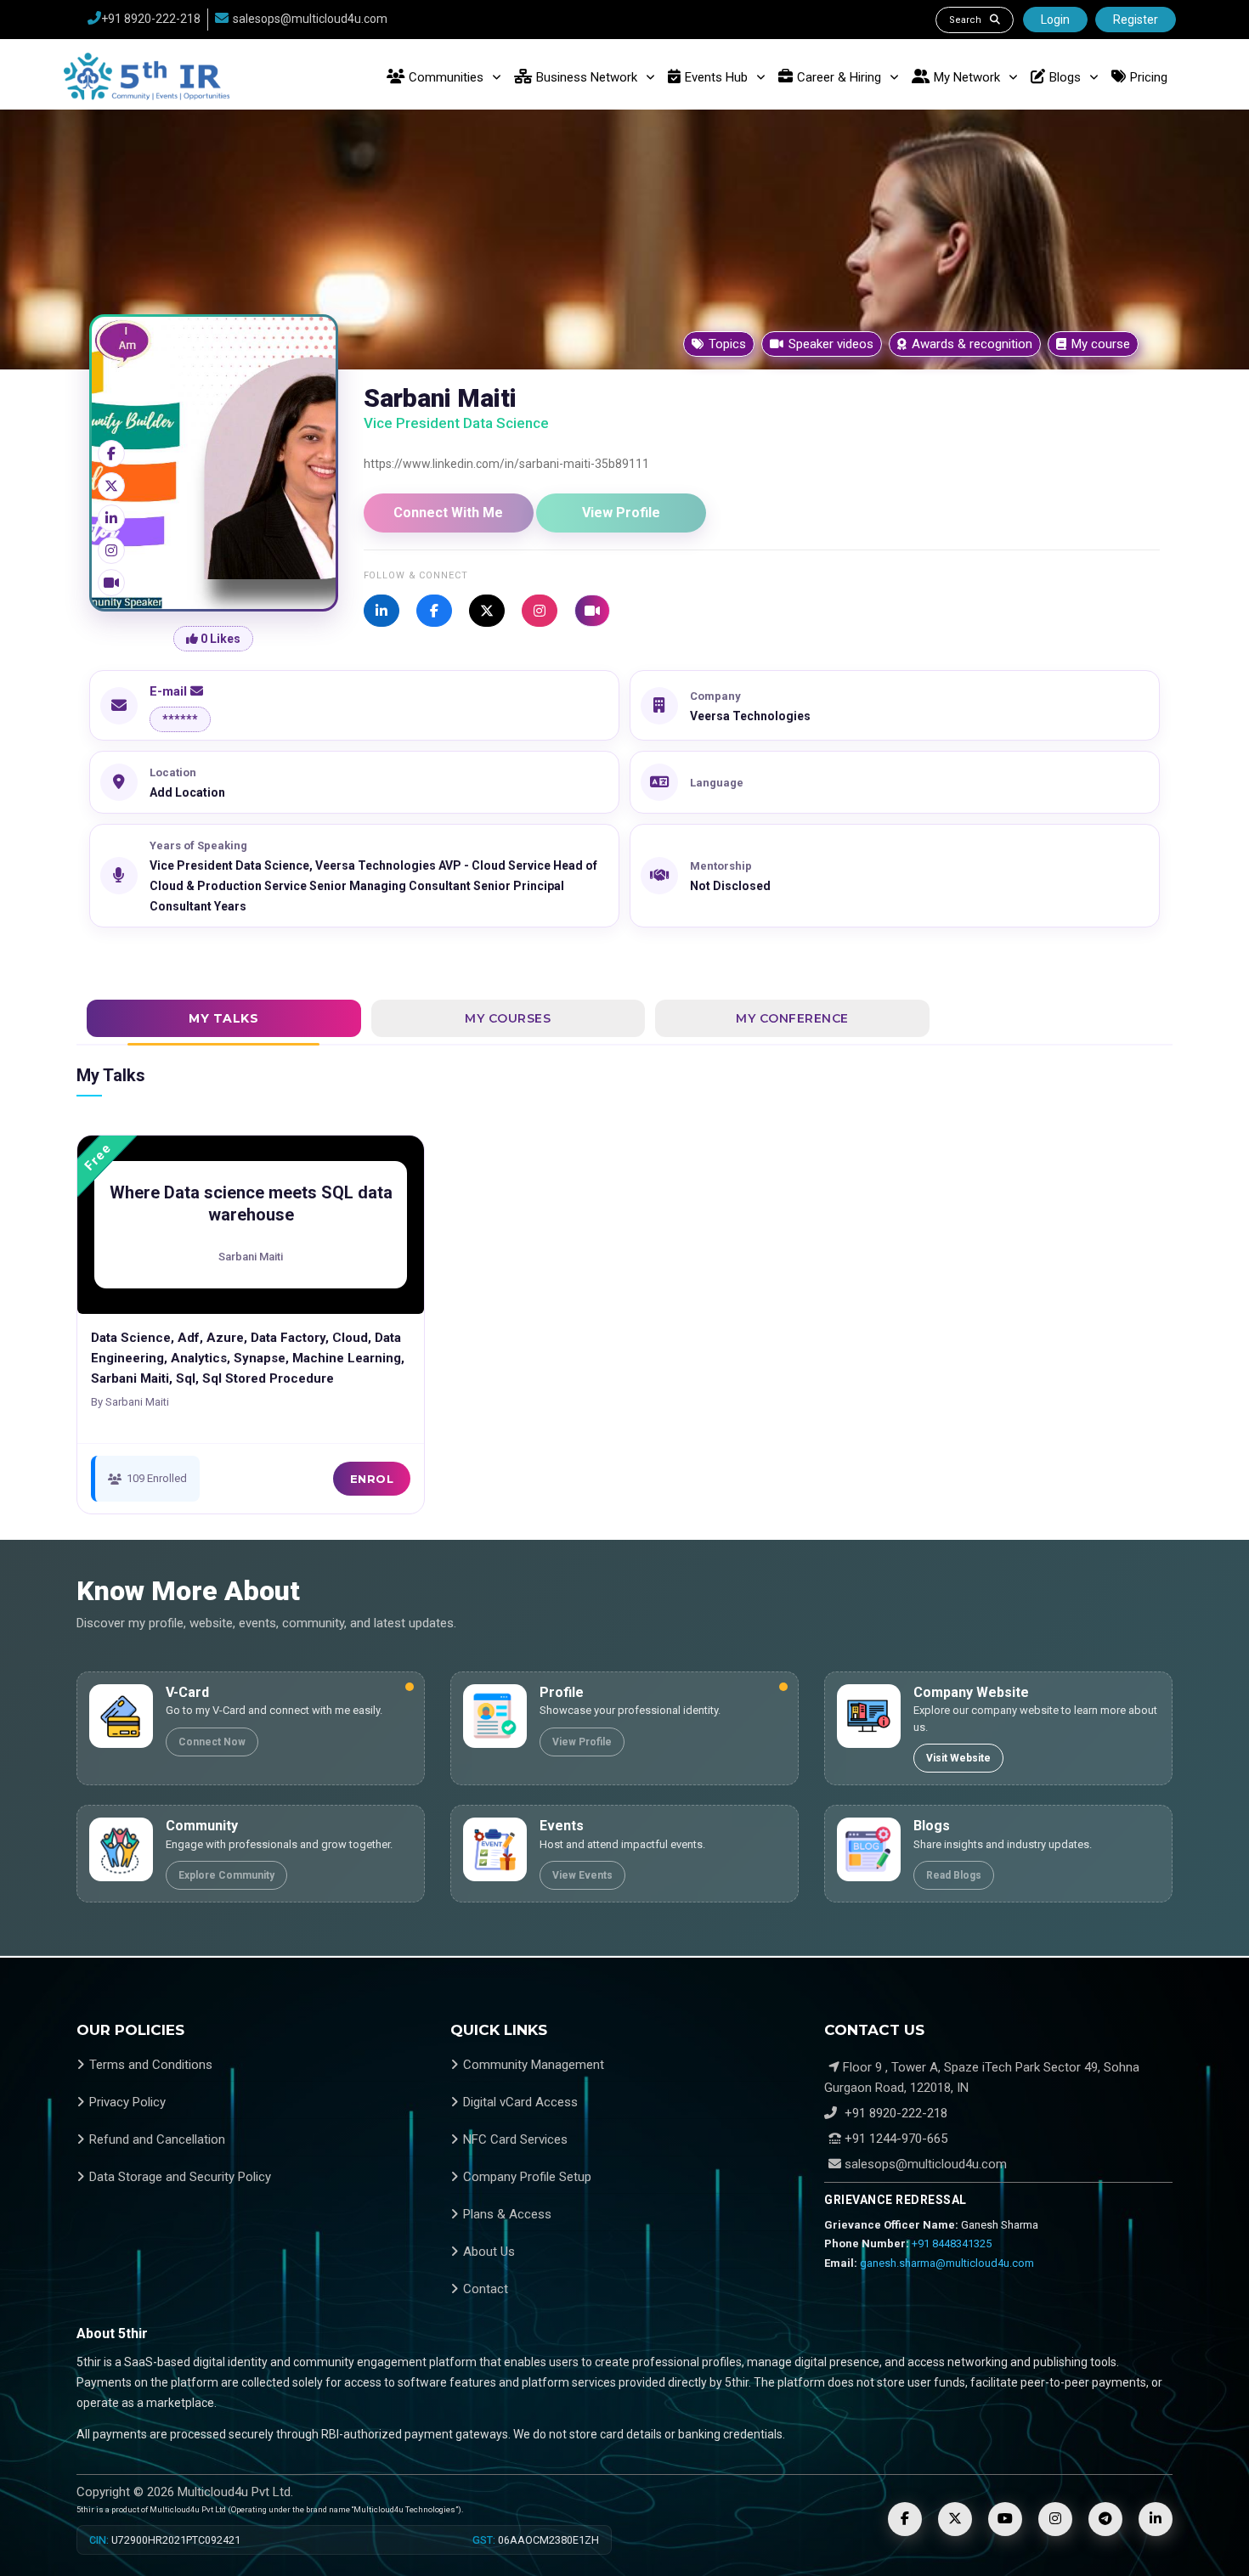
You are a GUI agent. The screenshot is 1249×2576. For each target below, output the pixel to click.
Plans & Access (507, 2214)
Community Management (534, 2065)
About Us (489, 2252)
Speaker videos (831, 344)
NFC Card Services (515, 2139)
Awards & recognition (972, 344)
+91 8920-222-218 (151, 19)
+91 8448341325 (952, 2243)
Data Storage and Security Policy (180, 2177)
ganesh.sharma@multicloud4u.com (947, 2263)
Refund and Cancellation (157, 2139)
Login (1055, 20)
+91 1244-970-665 (894, 2139)
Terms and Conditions (151, 2065)
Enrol (372, 1479)
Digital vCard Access (520, 2102)
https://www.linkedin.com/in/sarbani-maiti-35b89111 (506, 464)
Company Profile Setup (527, 2177)
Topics (727, 344)
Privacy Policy (127, 2102)
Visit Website (958, 1758)
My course (1101, 344)
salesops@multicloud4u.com (310, 19)
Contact (486, 2289)
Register (1136, 20)
